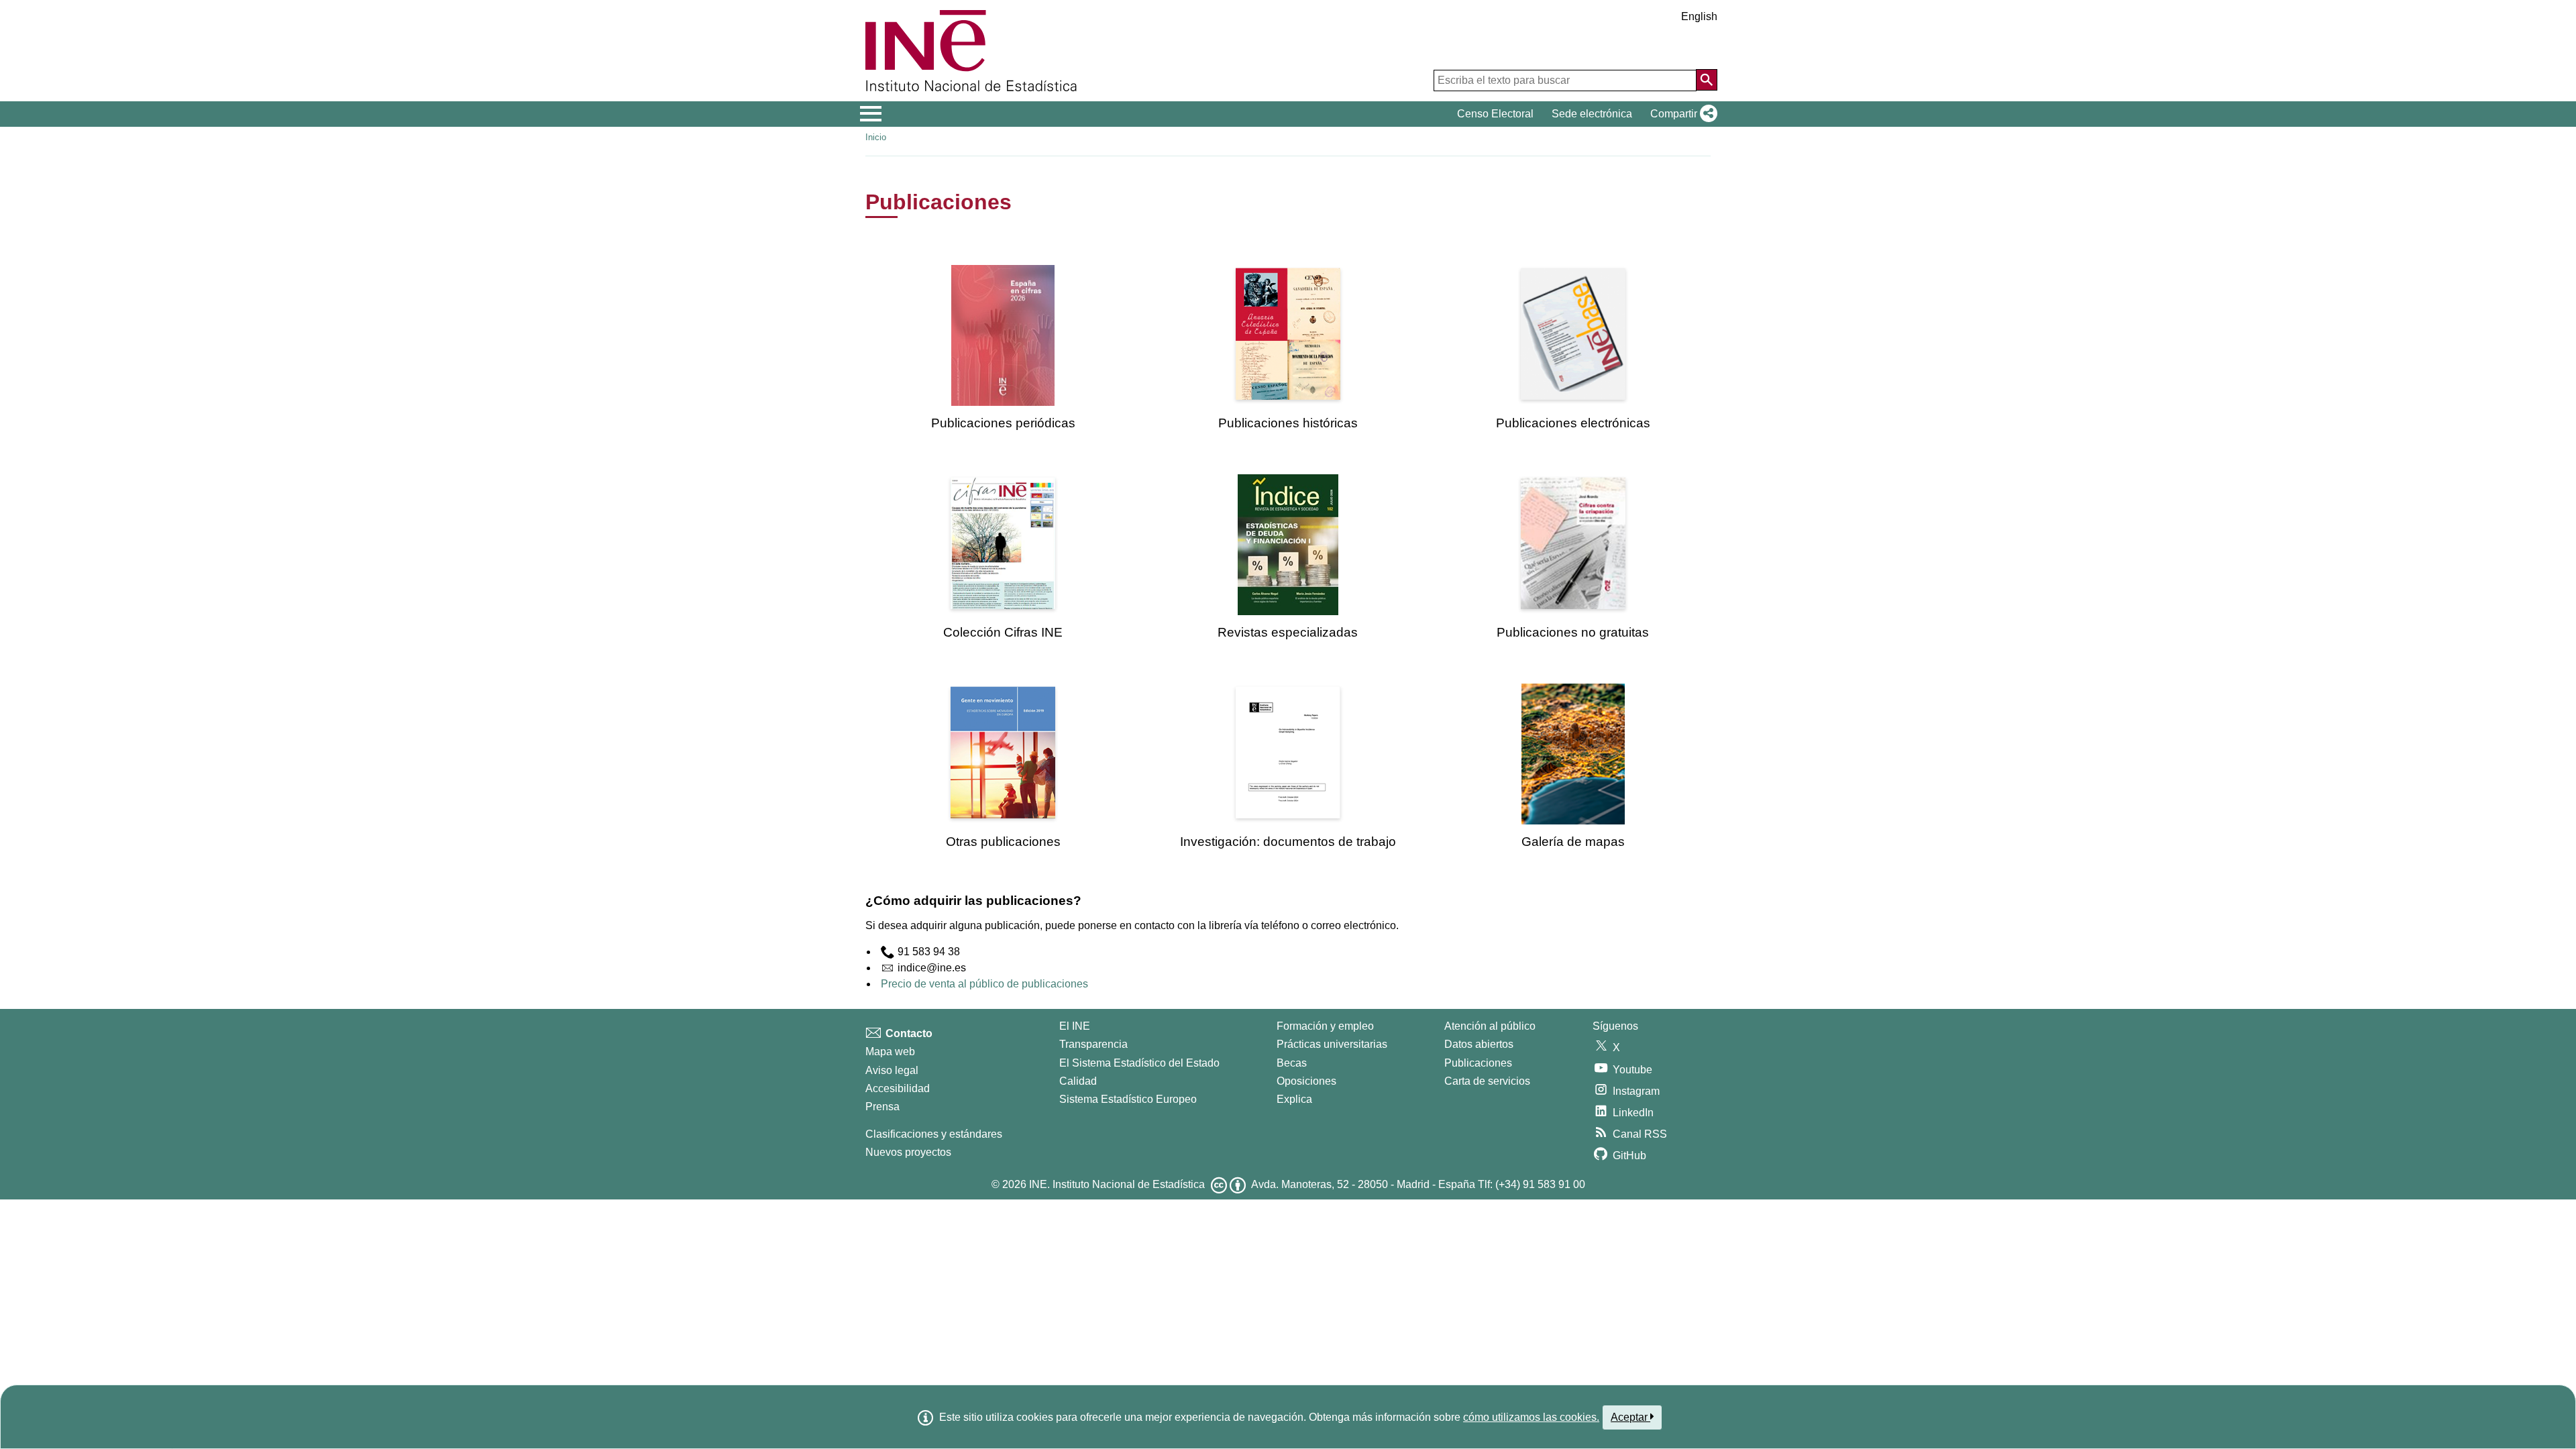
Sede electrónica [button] (1592, 114)
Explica (1294, 1099)
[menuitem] (1003, 348)
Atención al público (1490, 1026)
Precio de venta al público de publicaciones (984, 984)
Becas (1292, 1063)
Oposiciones (1306, 1081)
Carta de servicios (1487, 1081)
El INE (1075, 1026)
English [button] (1699, 16)
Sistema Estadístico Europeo (1128, 1099)
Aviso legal (892, 1070)
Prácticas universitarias (1332, 1044)
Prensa (882, 1107)
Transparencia (1093, 1044)
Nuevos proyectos (908, 1152)
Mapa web (890, 1052)
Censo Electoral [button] (1495, 114)
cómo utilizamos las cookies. (1531, 1417)
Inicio (876, 137)
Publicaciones (1478, 1063)
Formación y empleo (1325, 1026)
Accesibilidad (898, 1088)
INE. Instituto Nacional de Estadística (1117, 1184)
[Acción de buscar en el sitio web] (1707, 80)
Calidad (1078, 1081)
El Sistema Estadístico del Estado (1139, 1063)
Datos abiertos (1479, 1044)
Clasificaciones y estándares (934, 1134)
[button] (1681, 114)
